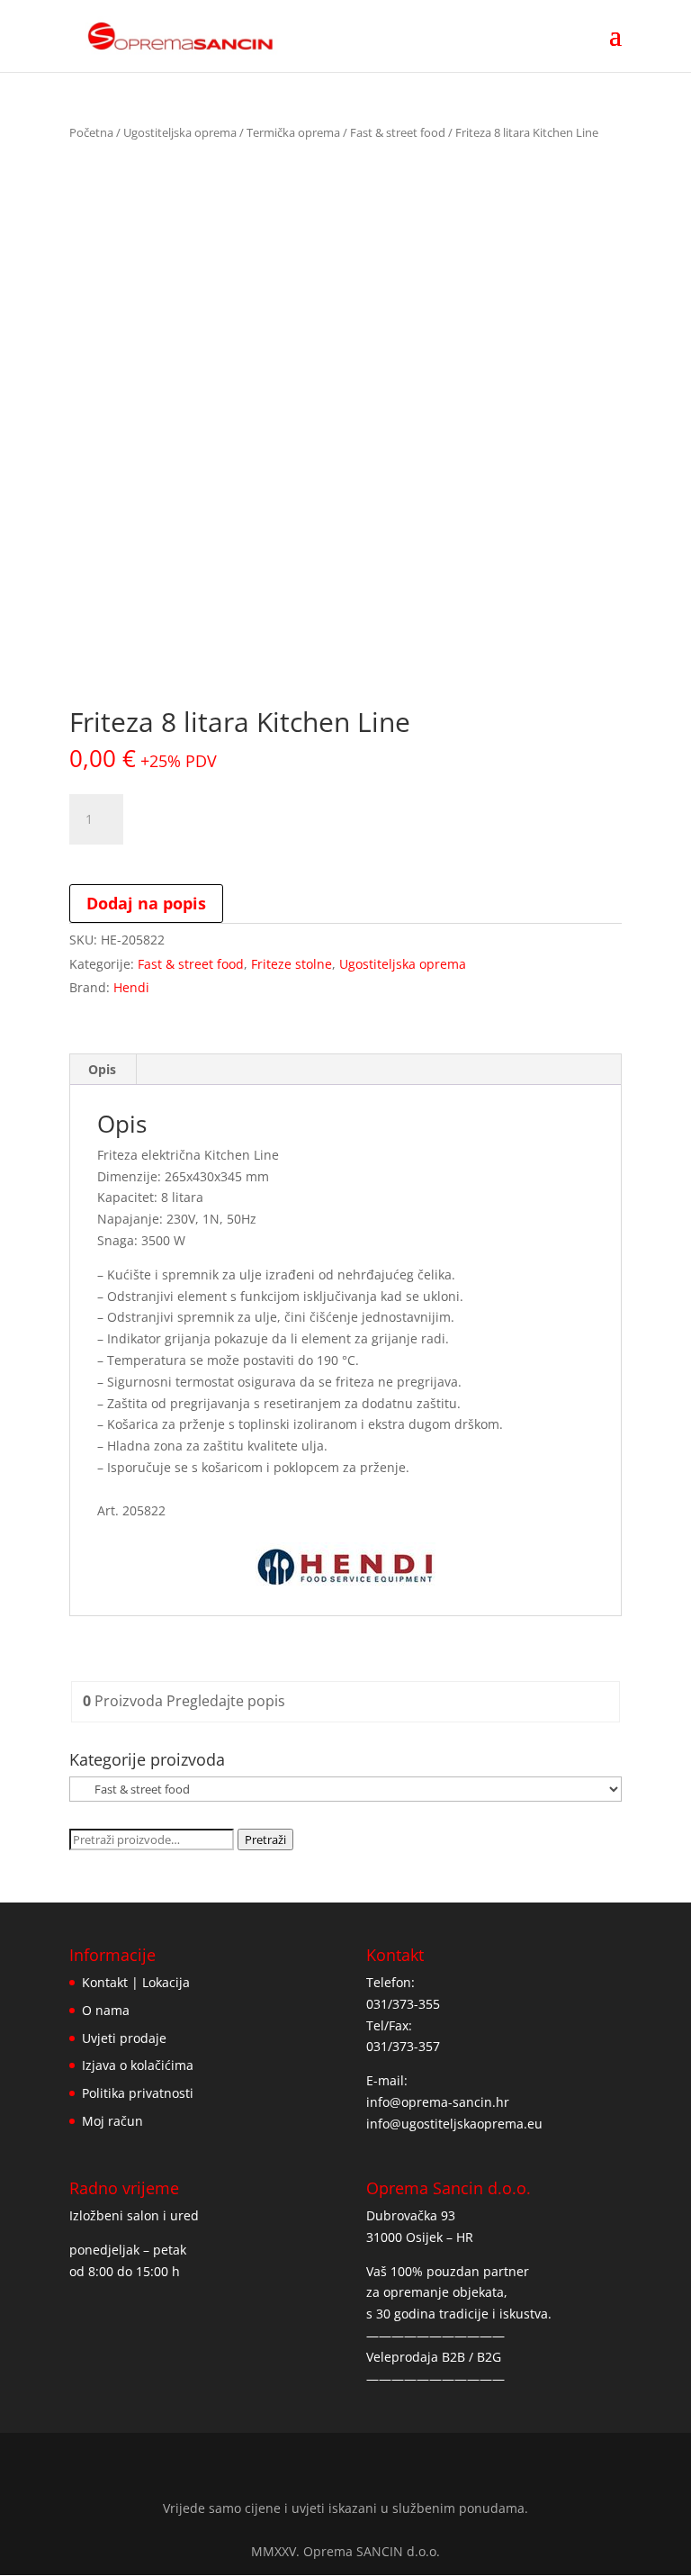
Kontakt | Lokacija (136, 1982)
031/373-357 (403, 2046)
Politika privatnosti (138, 2093)
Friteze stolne (292, 964)
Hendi (131, 987)
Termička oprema (293, 132)
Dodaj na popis (146, 903)
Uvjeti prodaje (124, 2038)
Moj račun (112, 2121)
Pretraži (265, 1839)
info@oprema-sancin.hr (438, 2102)
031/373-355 (403, 2004)
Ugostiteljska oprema (180, 132)
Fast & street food (398, 132)
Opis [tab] (102, 1069)
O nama (106, 2010)
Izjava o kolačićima (138, 2065)
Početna (91, 132)
